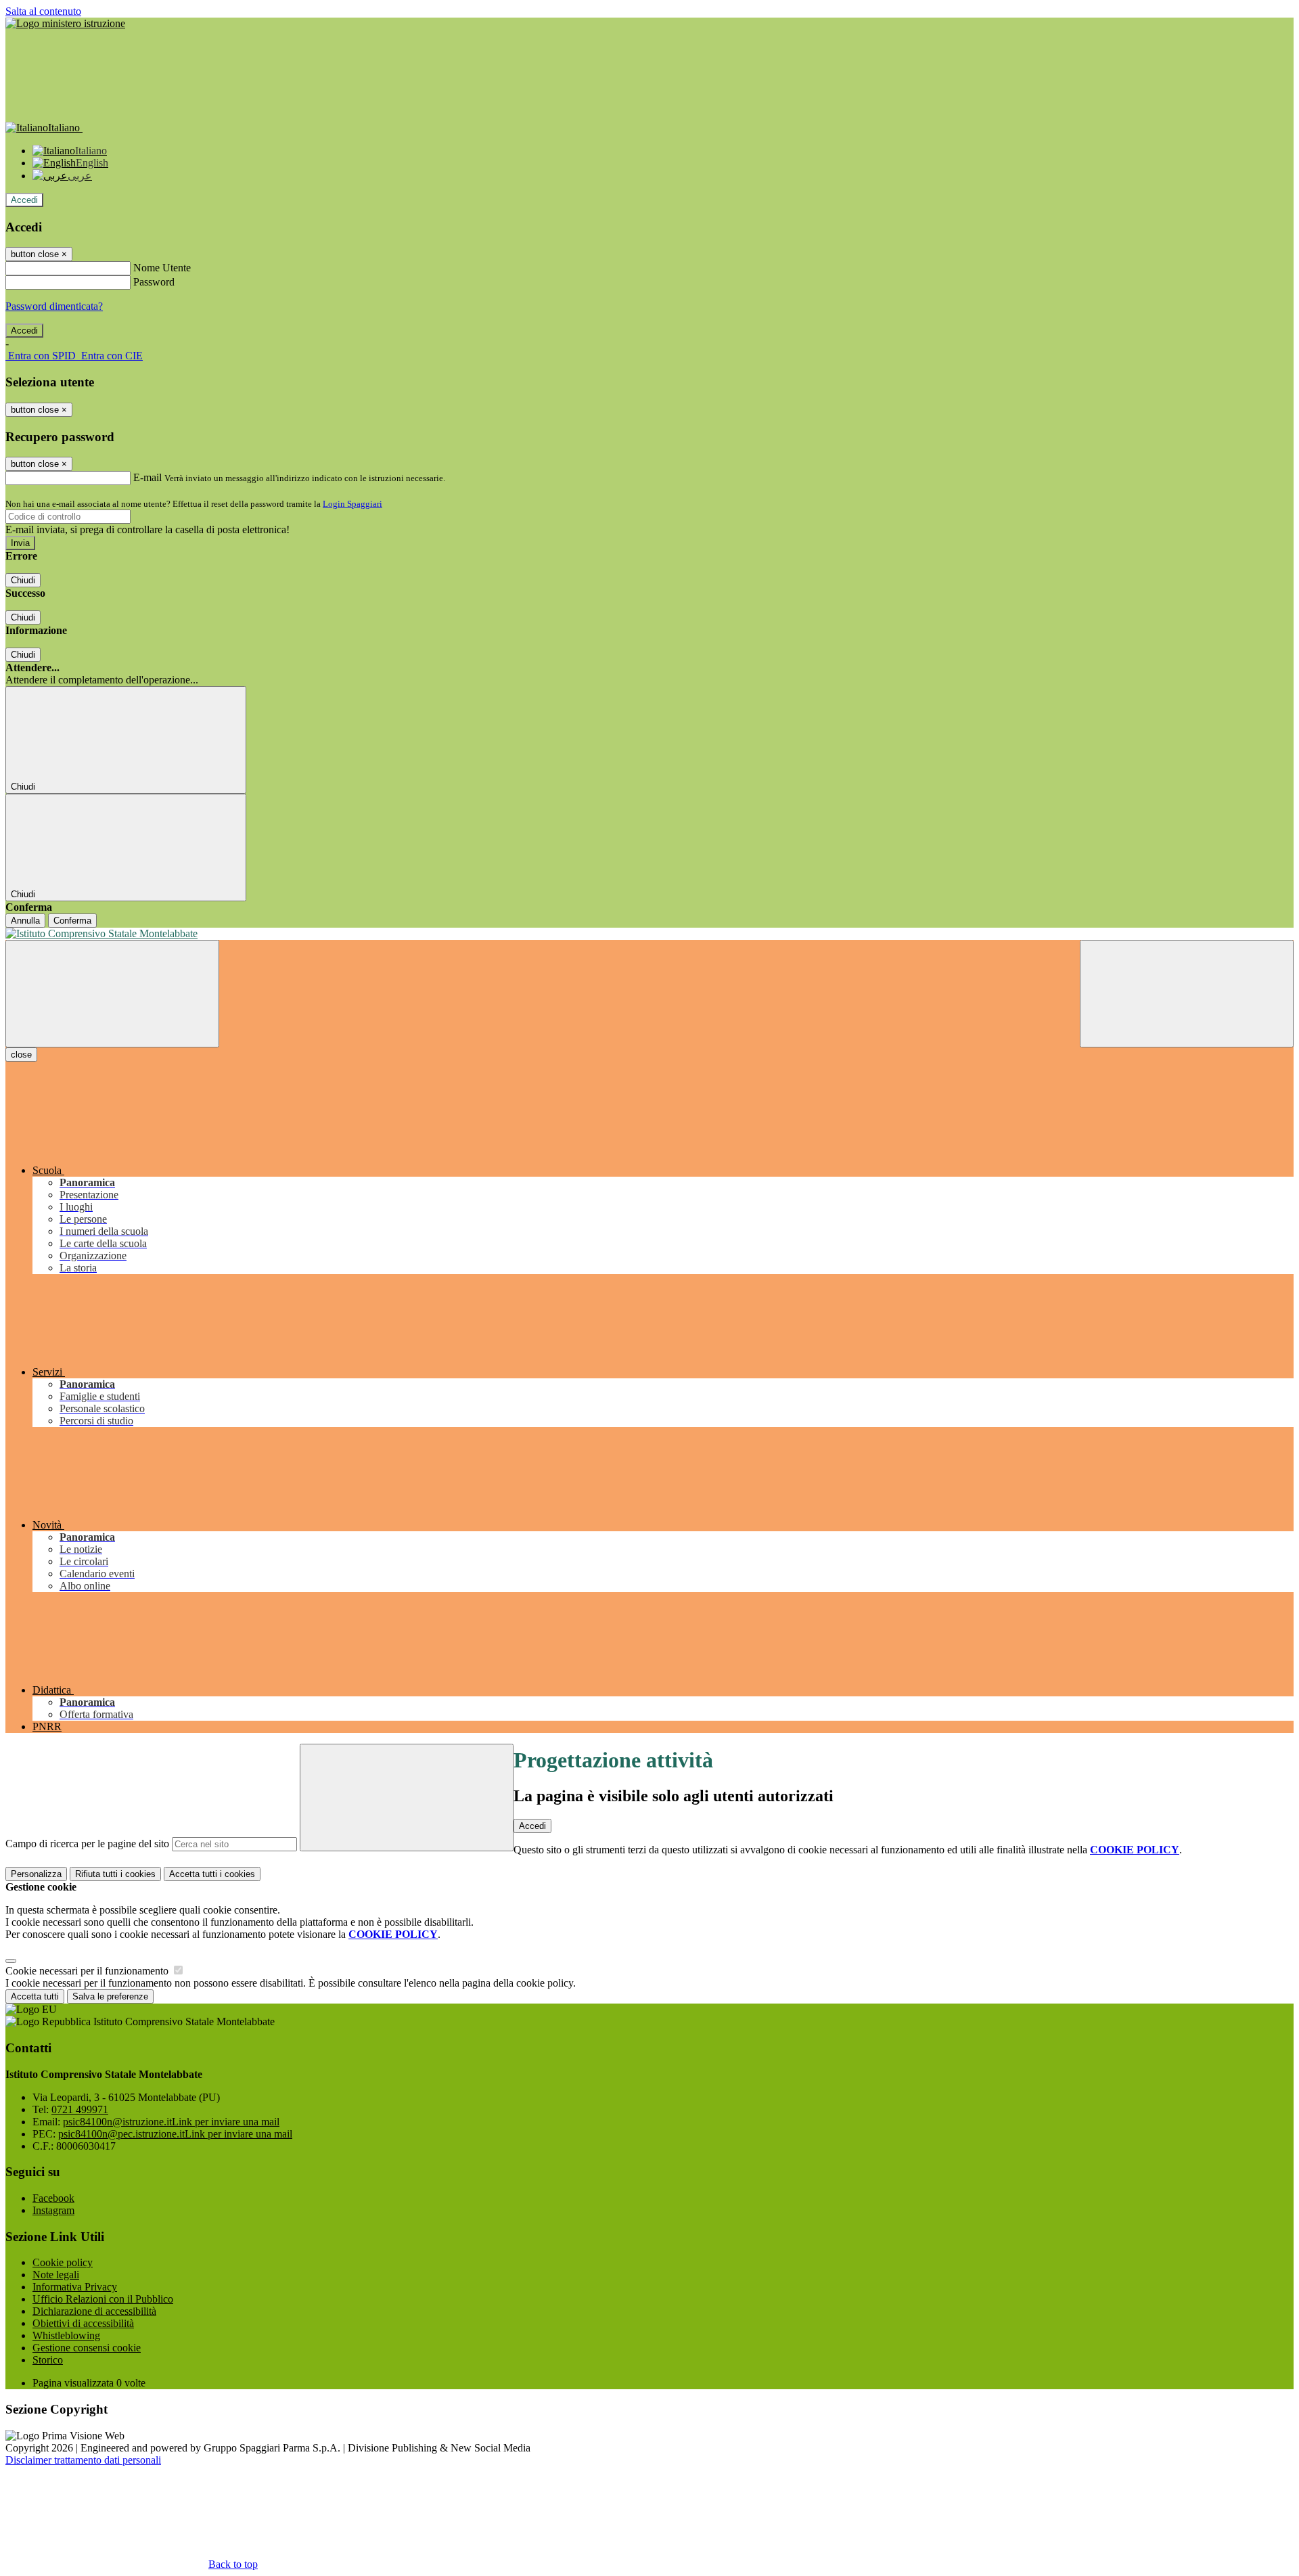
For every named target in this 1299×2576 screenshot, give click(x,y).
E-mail (147, 477)
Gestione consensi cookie (87, 2348)
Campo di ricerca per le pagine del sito (87, 1844)
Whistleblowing (66, 2335)
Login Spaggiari (352, 504)
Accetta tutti (212, 1874)
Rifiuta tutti (115, 1874)
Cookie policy (63, 2262)
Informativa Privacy (75, 2287)
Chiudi (23, 580)
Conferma (72, 921)
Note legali (56, 2275)
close (21, 1055)
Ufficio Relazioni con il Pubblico (103, 2299)
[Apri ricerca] (1187, 994)
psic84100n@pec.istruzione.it (175, 2134)
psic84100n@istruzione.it (171, 2122)
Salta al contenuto (43, 11)
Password (154, 282)
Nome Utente (162, 268)
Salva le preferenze (110, 1996)
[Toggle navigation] (112, 994)
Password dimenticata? (54, 306)
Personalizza (36, 1874)
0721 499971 (80, 2109)
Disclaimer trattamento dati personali (83, 2460)
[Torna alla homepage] (649, 934)
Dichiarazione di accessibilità (94, 2311)
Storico (48, 2360)
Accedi (24, 200)
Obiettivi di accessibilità (83, 2323)
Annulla (25, 921)
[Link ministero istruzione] (65, 23)
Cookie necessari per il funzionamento (88, 1971)
